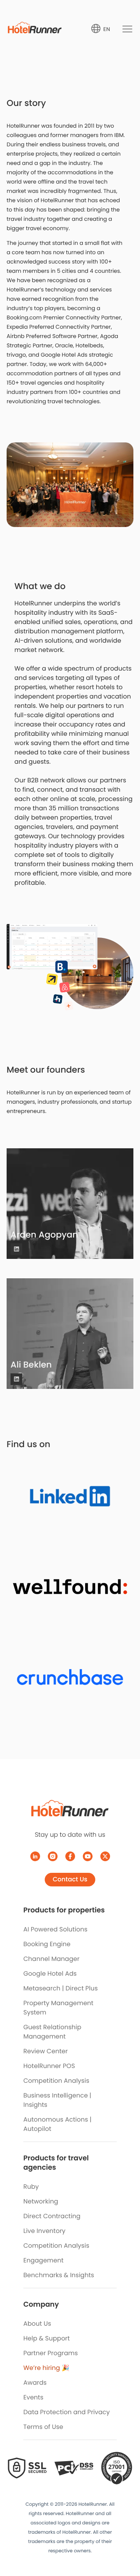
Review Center (45, 2051)
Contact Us (70, 1879)
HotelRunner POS (49, 2066)
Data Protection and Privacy (66, 2412)
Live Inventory (44, 2231)
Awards (35, 2383)
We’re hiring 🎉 (46, 2368)
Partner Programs (51, 2353)
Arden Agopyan (44, 1235)
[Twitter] (105, 1856)
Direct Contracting (52, 2216)
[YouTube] (88, 1856)
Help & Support (46, 2338)
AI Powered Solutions (55, 1929)
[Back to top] (125, 2540)
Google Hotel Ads (50, 1974)
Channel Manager (51, 1959)
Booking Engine (47, 1944)
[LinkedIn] (35, 1856)
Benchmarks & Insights (59, 2275)
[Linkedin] (16, 1249)
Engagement (43, 2260)
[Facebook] (70, 1856)
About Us (37, 2324)
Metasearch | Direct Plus (60, 1988)
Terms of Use (43, 2427)
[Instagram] (53, 1856)
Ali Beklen (31, 1365)
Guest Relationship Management (52, 2032)
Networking (41, 2201)
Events (33, 2397)
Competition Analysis (56, 2081)
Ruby (31, 2187)
